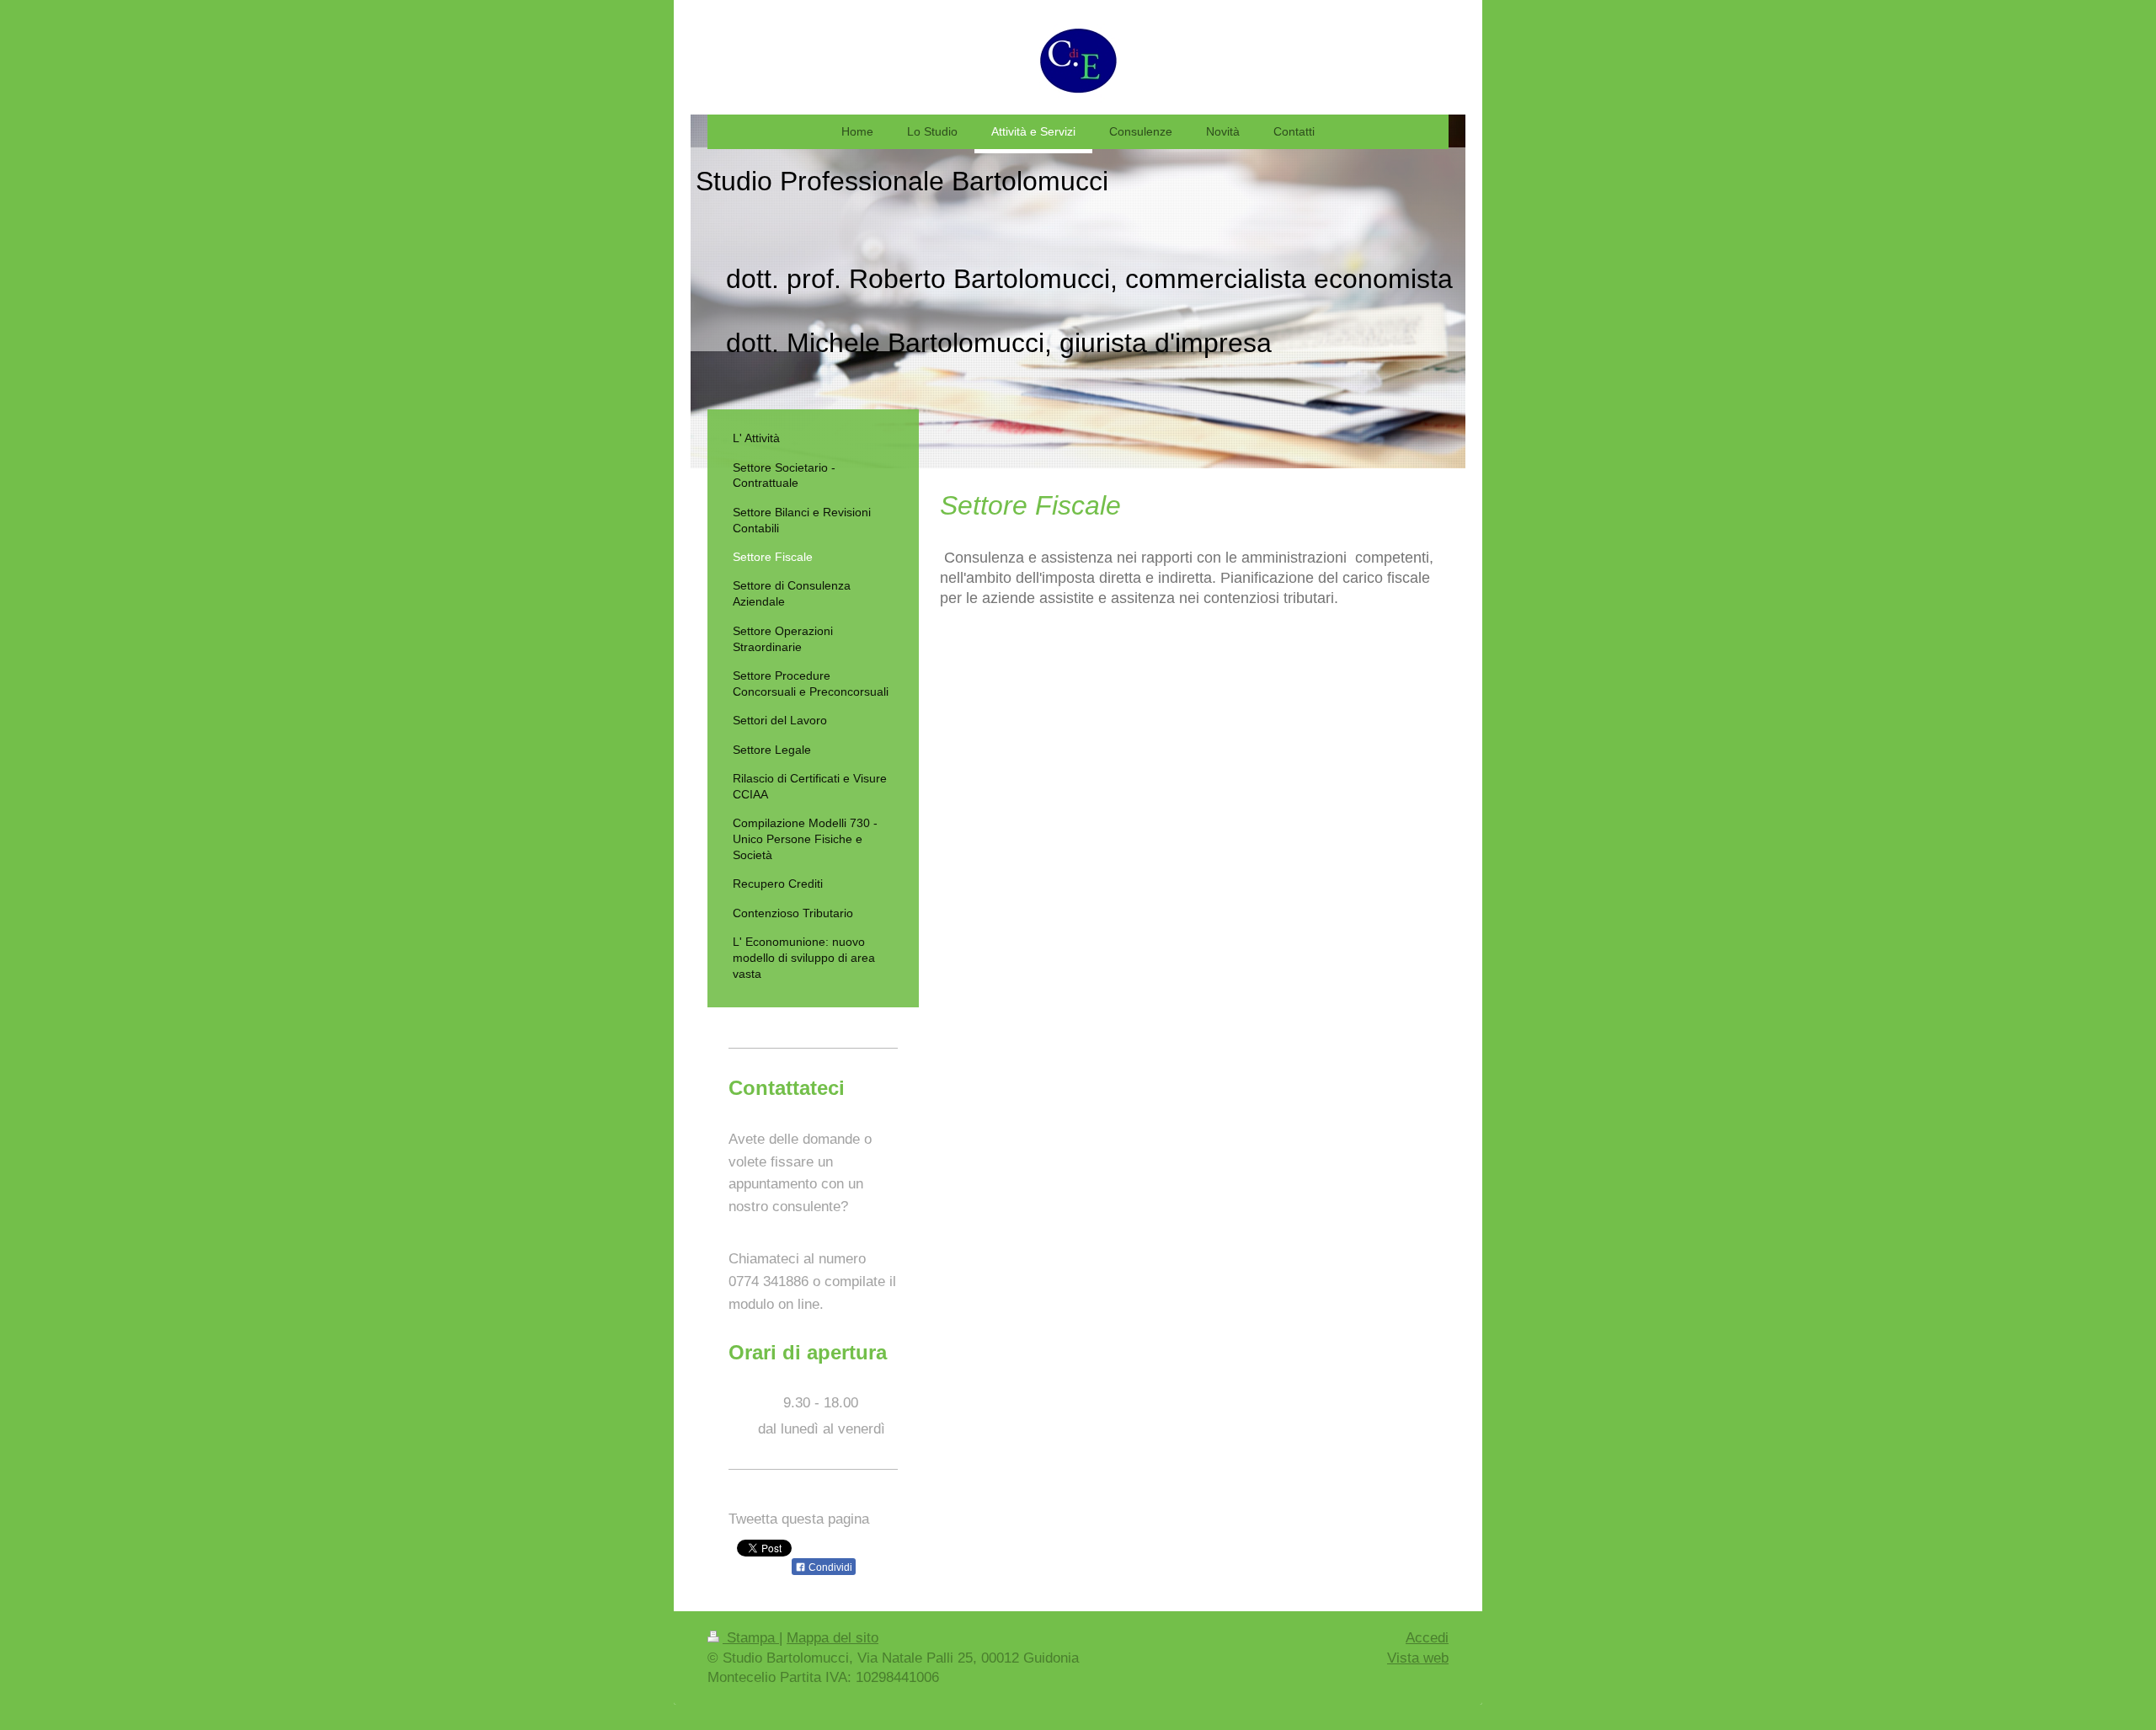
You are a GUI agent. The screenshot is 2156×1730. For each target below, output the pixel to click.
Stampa (751, 1638)
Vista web (1418, 1658)
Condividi (829, 1567)
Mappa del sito (833, 1638)
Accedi (1427, 1638)
